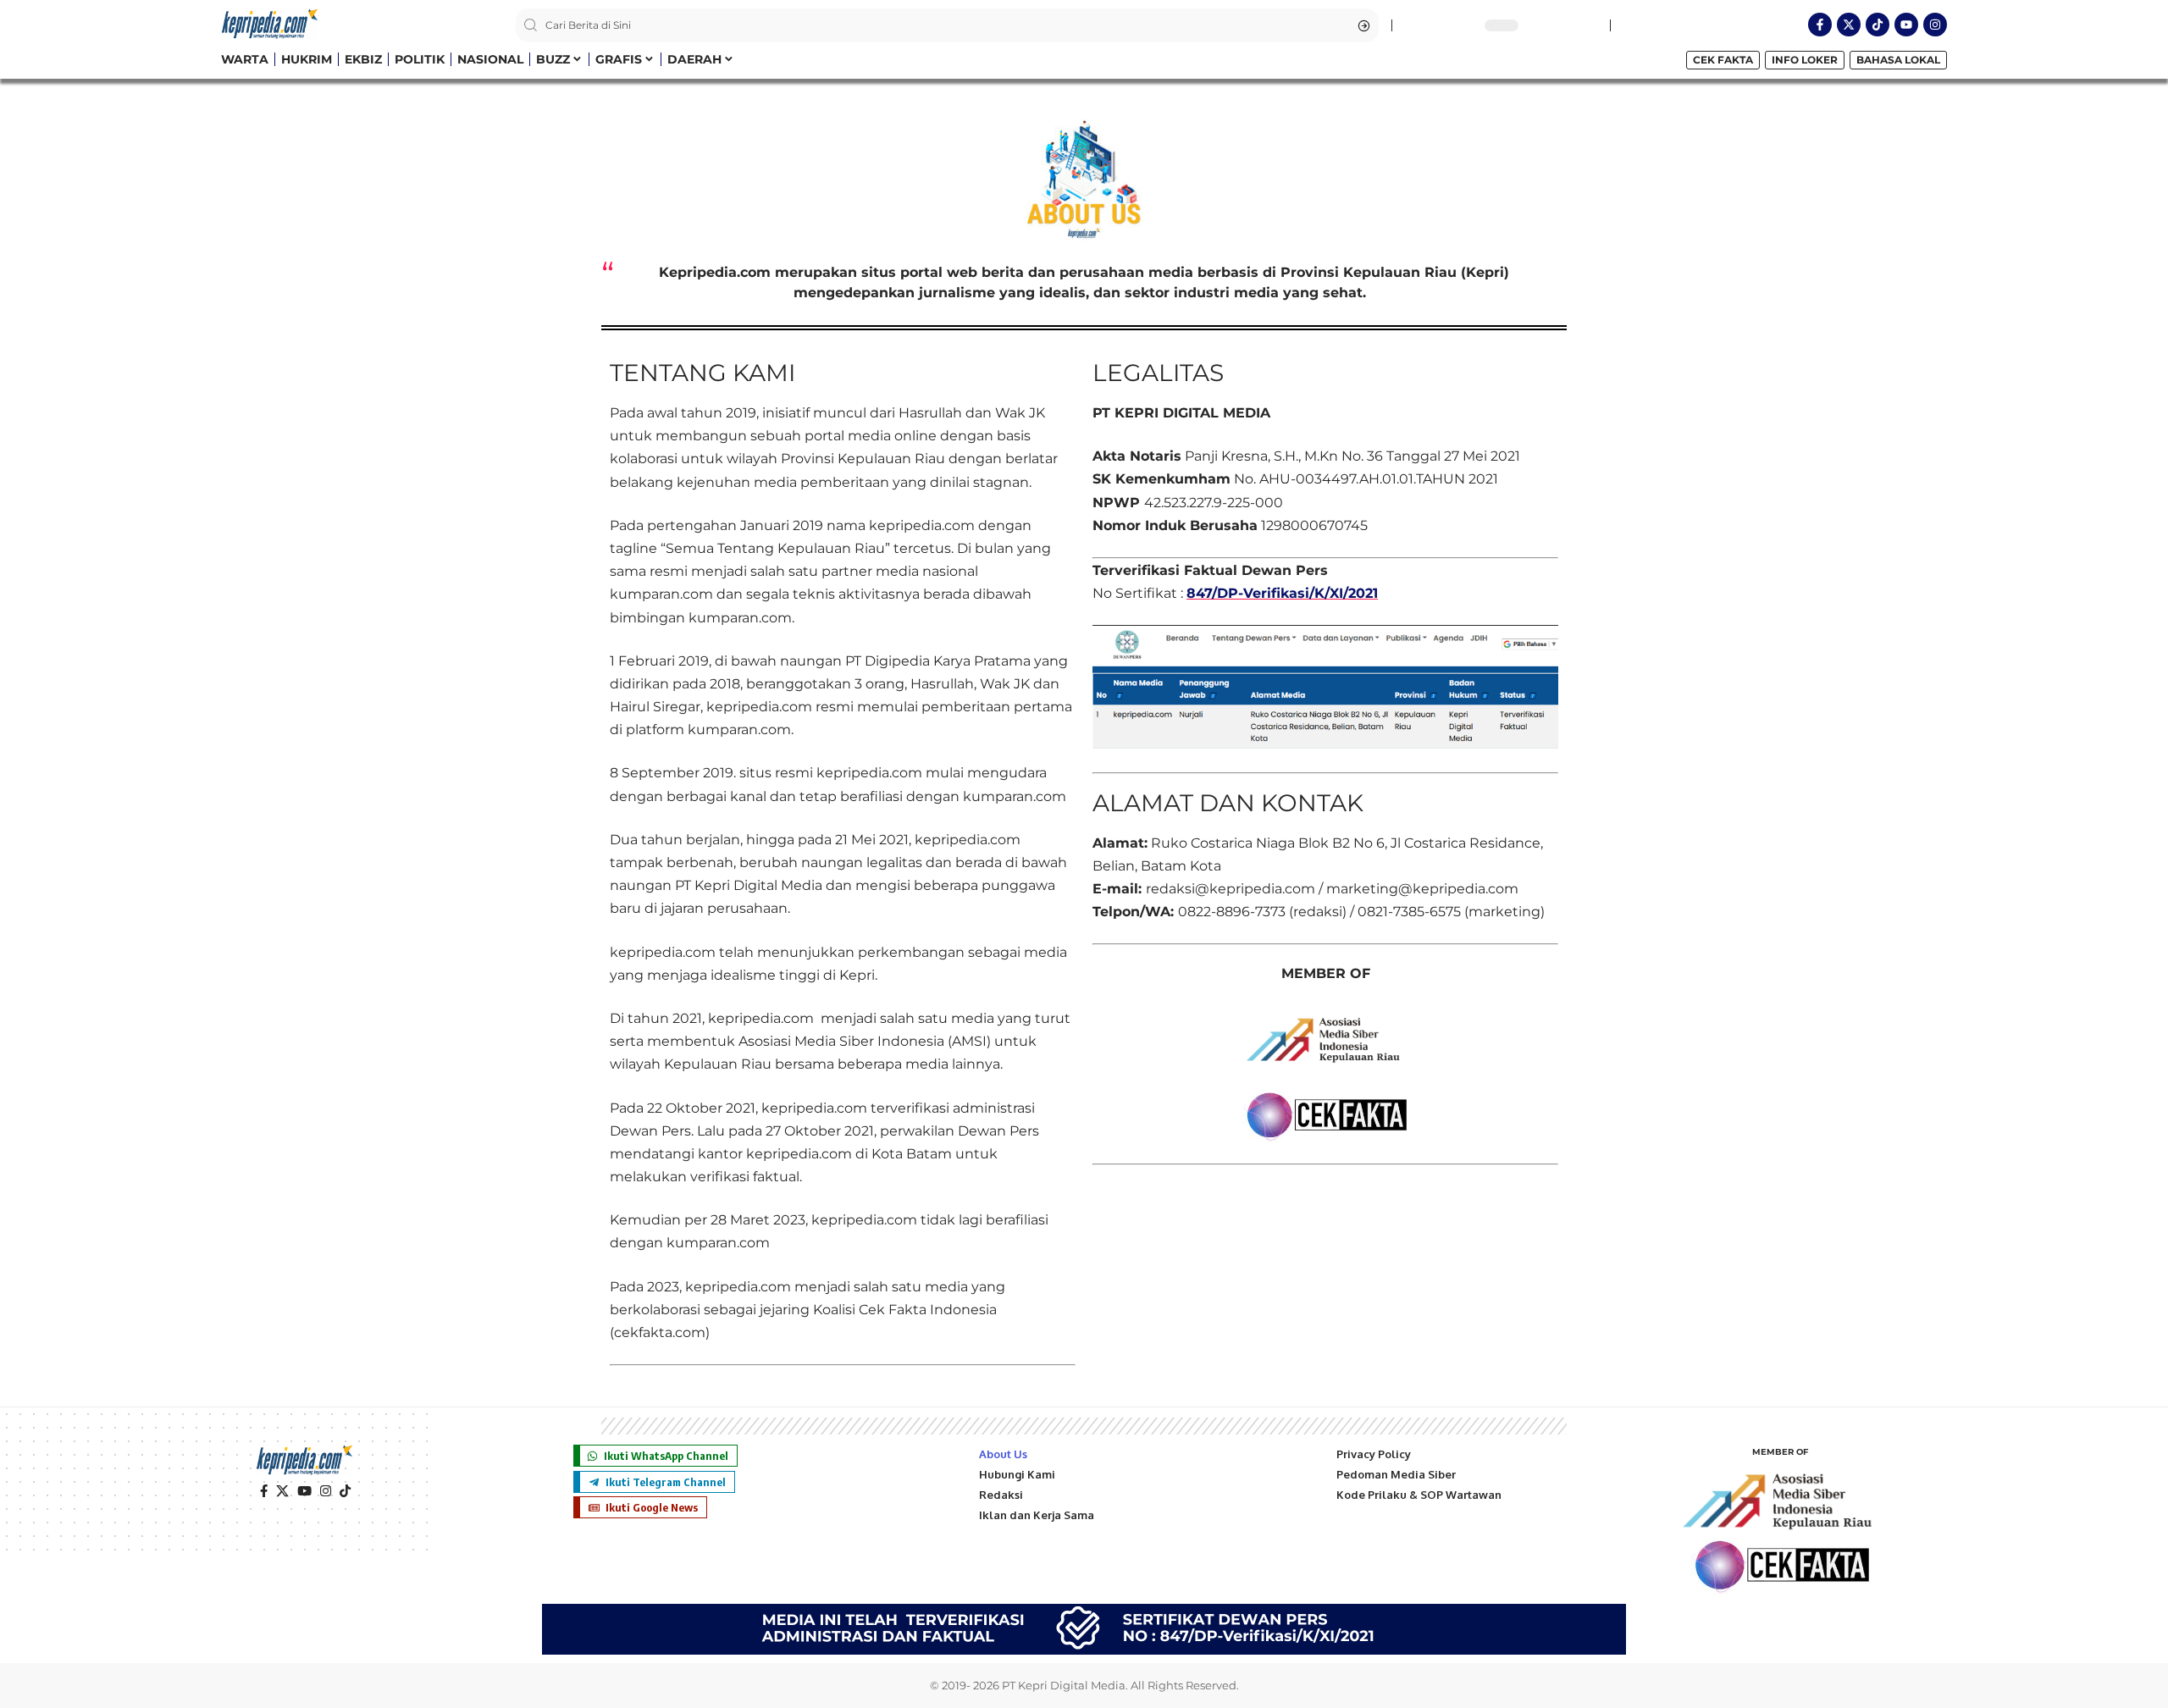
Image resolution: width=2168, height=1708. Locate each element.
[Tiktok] (1878, 25)
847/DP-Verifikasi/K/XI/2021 (1282, 593)
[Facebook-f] (1820, 25)
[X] (282, 1491)
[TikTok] (345, 1491)
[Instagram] (1935, 25)
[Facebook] (264, 1491)
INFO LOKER (1805, 60)
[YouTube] (304, 1491)
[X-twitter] (1849, 25)
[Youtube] (1906, 25)
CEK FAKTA (1723, 60)
